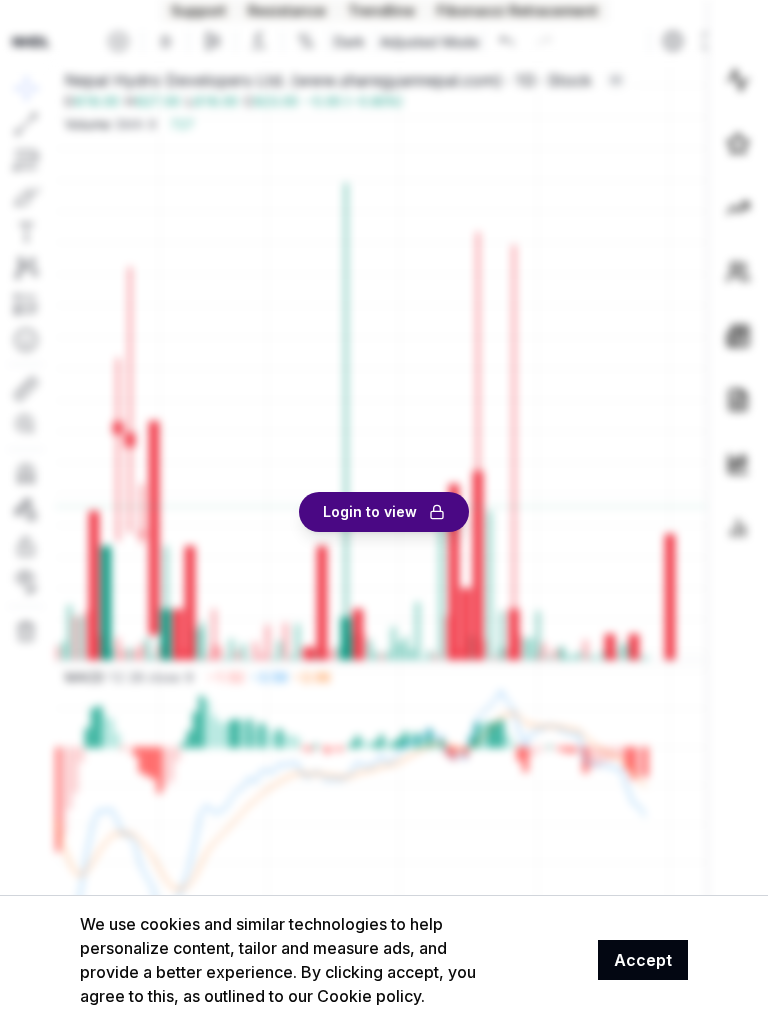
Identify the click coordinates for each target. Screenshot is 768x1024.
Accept (643, 960)
